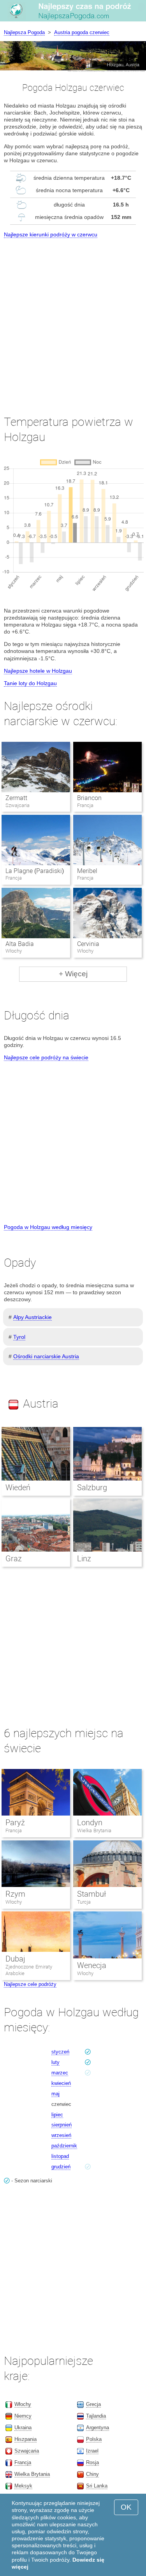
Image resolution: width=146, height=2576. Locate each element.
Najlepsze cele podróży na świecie (46, 1057)
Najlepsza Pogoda (24, 32)
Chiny (92, 2474)
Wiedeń (18, 1488)
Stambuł (91, 1894)
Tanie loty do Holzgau (30, 683)
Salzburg (92, 1488)
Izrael (92, 2451)
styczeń (60, 2052)
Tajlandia (96, 2416)
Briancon (89, 798)
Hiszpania (26, 2439)
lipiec (57, 2115)
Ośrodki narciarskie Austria (46, 1356)
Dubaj (15, 1959)
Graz (14, 1559)
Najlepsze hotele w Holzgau (38, 671)
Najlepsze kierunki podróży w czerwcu (51, 234)
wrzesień (61, 2135)
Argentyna (98, 2428)
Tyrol (19, 1337)
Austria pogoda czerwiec (82, 32)
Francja (14, 1830)
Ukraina (23, 2428)
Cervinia (88, 944)
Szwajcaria (27, 2451)
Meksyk (23, 2486)
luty (55, 2062)
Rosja (92, 2462)
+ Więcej (73, 974)
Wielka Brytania (94, 1830)
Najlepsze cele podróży (30, 1984)
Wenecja (92, 1965)
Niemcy (23, 2416)
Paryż (15, 1823)
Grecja (93, 2404)
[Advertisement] (73, 319)
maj (55, 2094)
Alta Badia (20, 944)
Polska (94, 2439)
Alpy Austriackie (33, 1317)
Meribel (87, 871)
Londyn (90, 1823)
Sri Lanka (97, 2486)
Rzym (15, 1894)
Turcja (84, 1902)
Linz (84, 1559)
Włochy (14, 1902)
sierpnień (62, 2125)
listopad (60, 2156)
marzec (60, 2073)
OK (126, 2507)
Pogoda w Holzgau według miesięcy (48, 1227)
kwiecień (61, 2083)
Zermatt (16, 798)
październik (64, 2146)
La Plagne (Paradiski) (35, 871)
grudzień (61, 2167)
